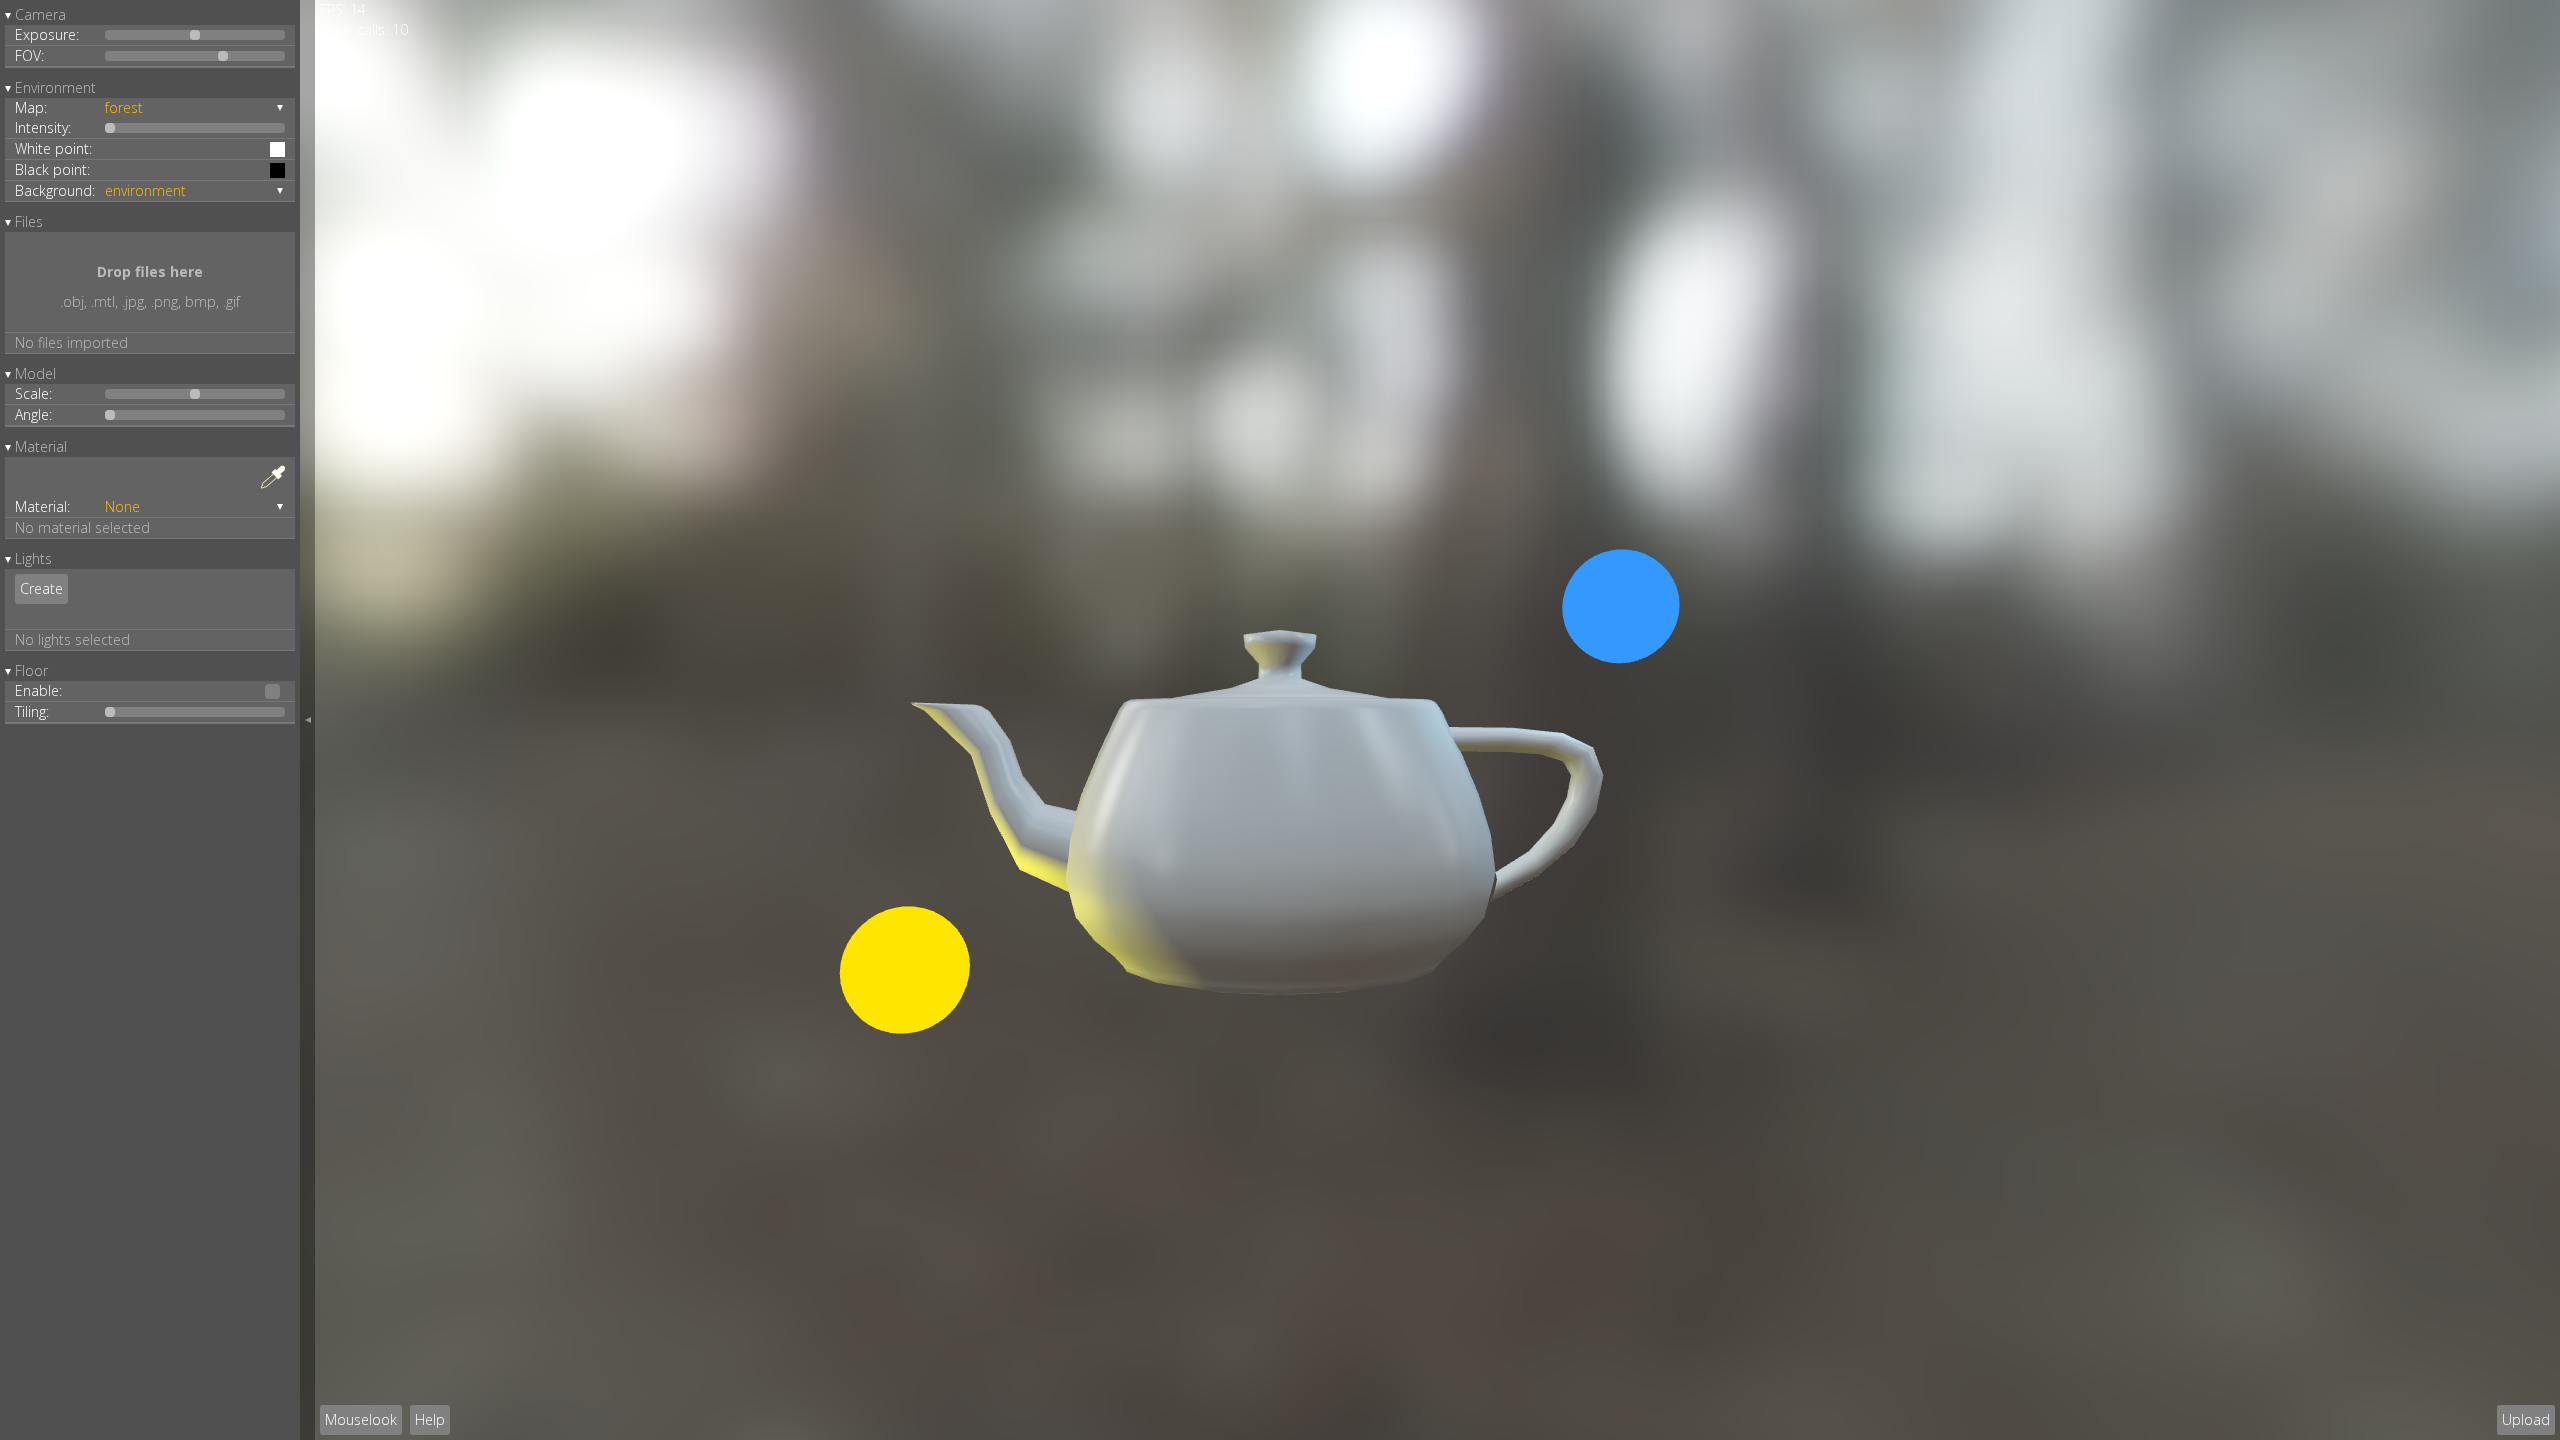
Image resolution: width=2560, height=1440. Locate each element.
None (122, 506)
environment (145, 190)
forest (124, 107)
